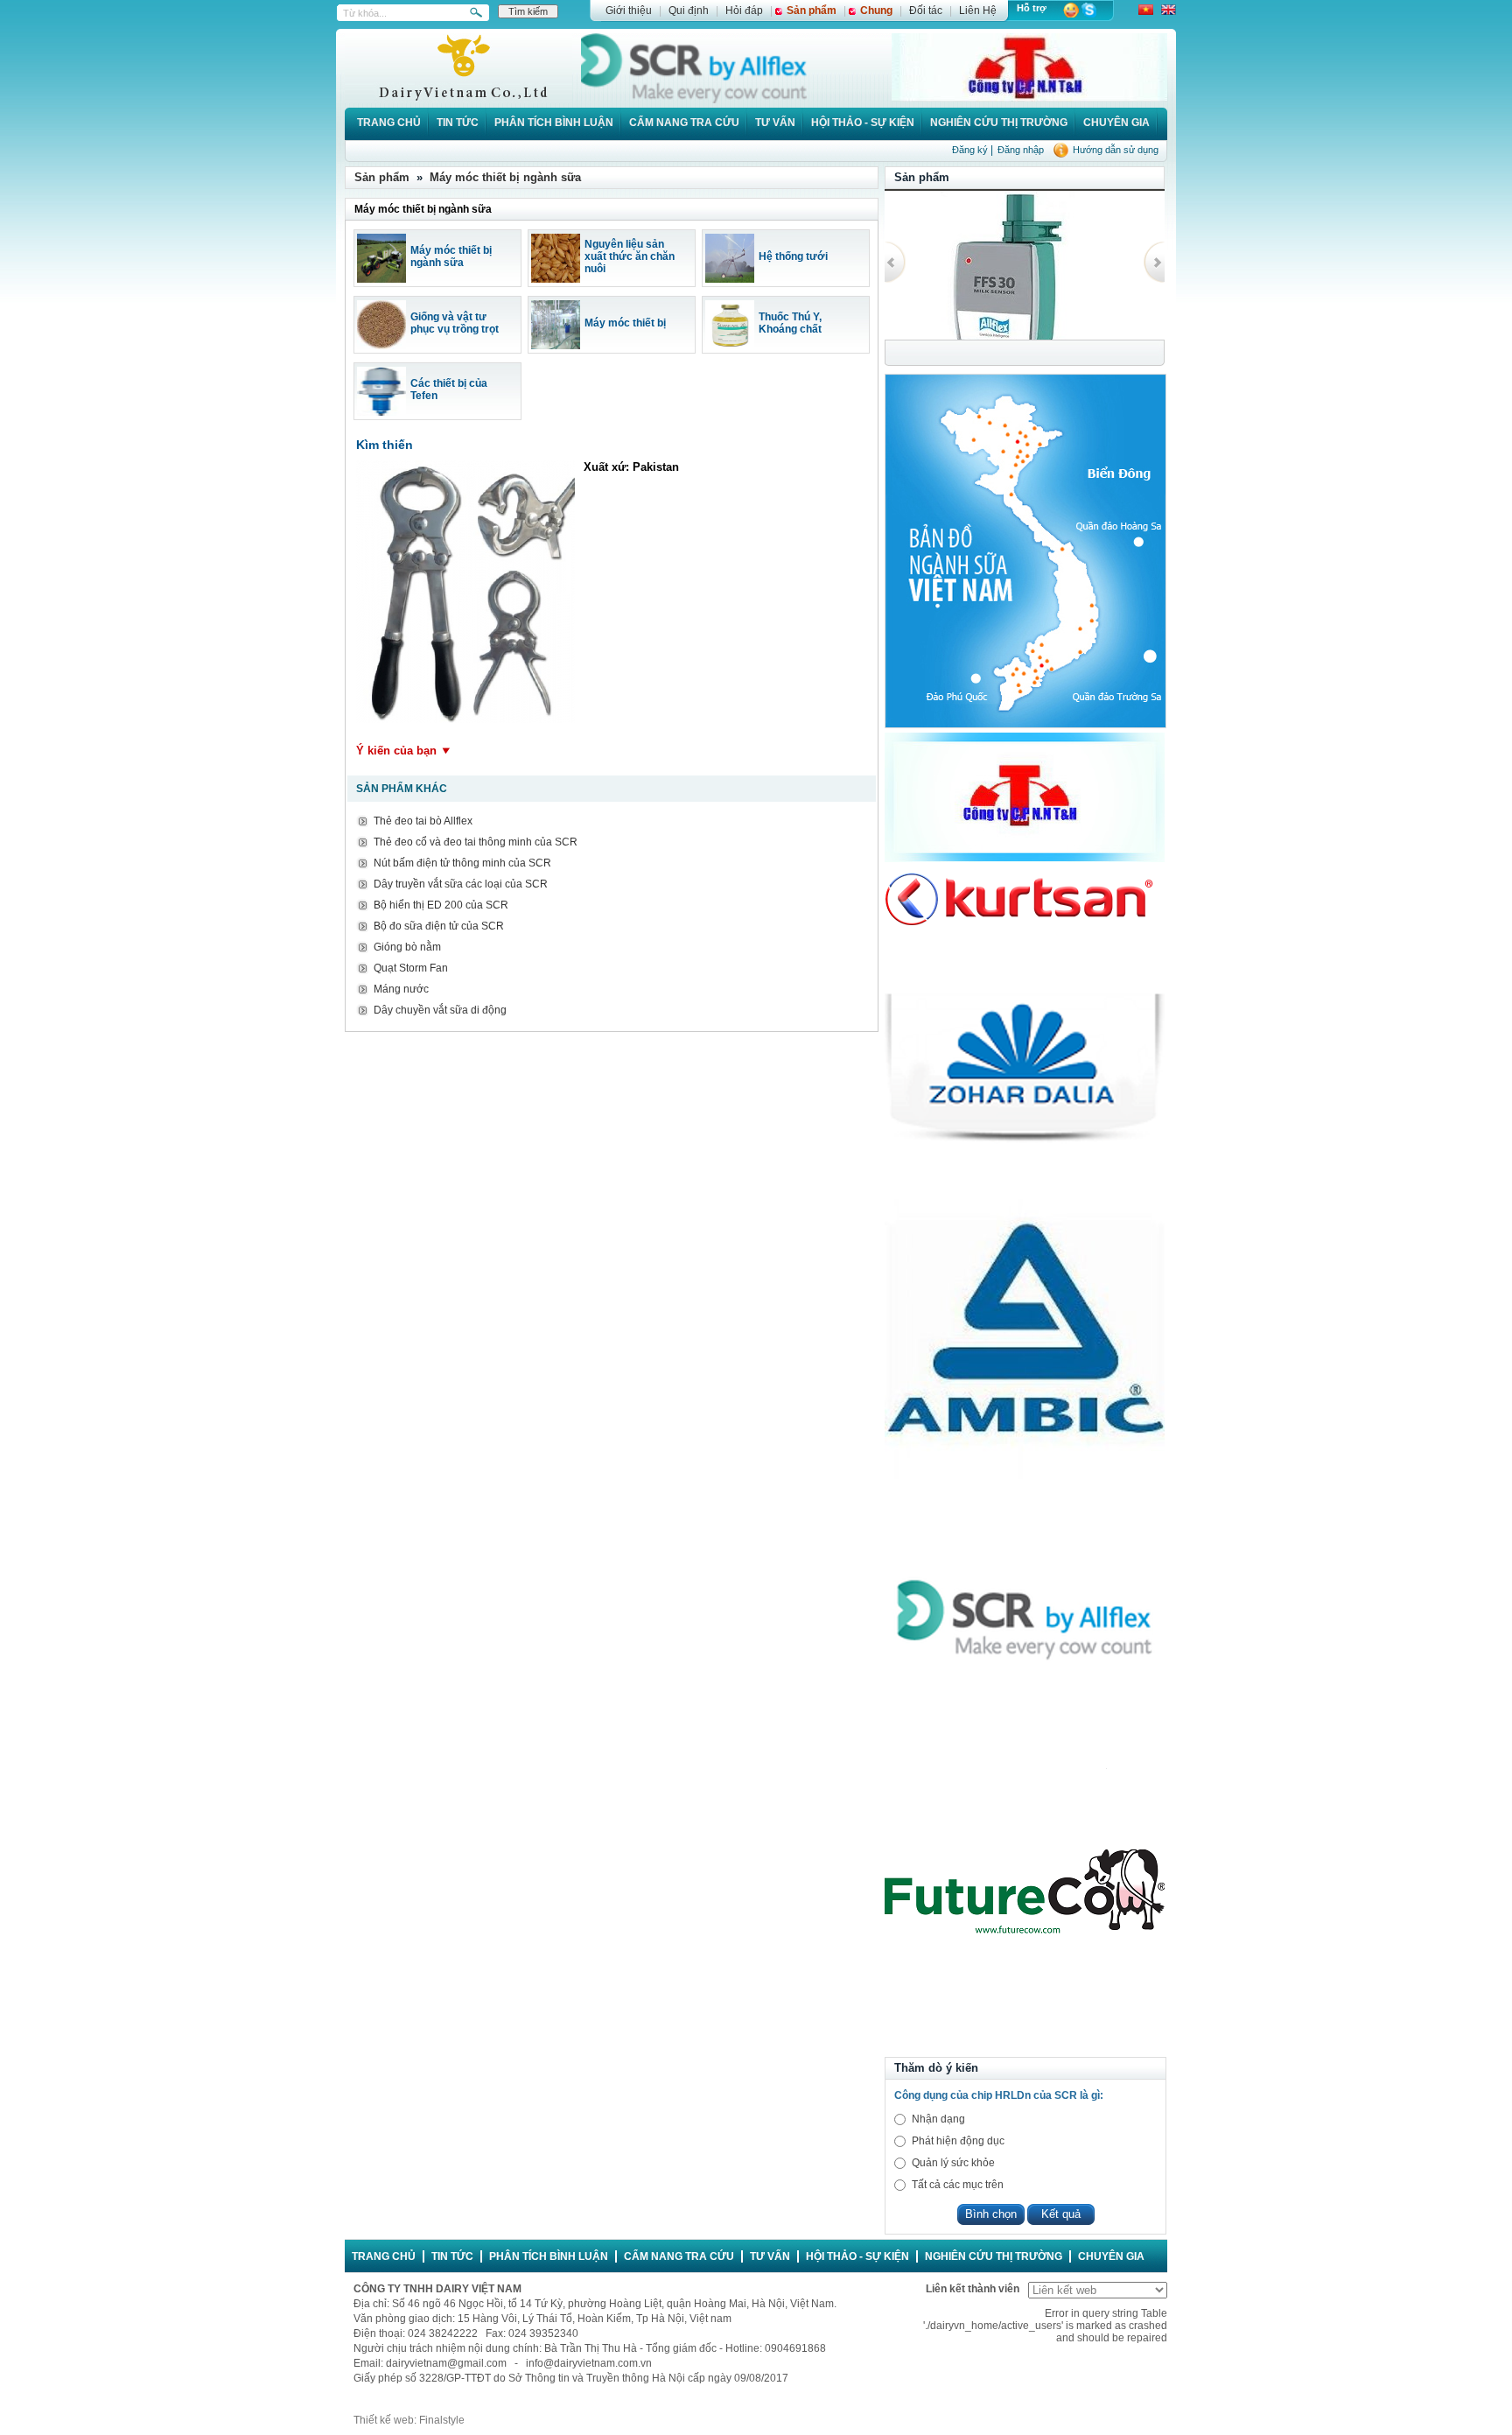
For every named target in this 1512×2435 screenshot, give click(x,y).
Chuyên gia (1116, 123)
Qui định (689, 11)
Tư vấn (775, 123)
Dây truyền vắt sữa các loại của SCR (461, 884)
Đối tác (926, 11)
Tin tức (458, 123)
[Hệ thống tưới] (730, 279)
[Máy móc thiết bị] (556, 346)
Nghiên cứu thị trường (999, 123)
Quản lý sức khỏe (953, 2163)
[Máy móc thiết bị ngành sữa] (381, 279)
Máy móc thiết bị (625, 323)
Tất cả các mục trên (958, 2185)
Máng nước (401, 989)
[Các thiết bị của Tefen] (381, 412)
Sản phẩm (812, 11)
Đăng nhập (1021, 150)
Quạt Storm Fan (411, 968)
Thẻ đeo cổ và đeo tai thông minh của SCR (476, 842)
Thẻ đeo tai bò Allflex (423, 821)
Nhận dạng (938, 2119)
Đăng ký (970, 150)
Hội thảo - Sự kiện (863, 123)
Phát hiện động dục (958, 2141)
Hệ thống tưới (793, 256)
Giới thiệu (629, 11)
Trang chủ (389, 123)
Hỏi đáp (744, 11)
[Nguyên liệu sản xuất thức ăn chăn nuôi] (556, 279)
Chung (876, 11)
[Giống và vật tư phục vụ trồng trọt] (381, 346)
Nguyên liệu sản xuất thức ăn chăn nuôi (630, 256)
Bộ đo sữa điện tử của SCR (439, 926)
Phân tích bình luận (554, 123)
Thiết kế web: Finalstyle (409, 2420)
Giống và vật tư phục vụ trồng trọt (455, 323)
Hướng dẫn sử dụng (1116, 150)
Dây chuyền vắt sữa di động (440, 1010)
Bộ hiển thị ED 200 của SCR (441, 905)
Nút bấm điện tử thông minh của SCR (462, 863)
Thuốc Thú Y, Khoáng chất (790, 323)
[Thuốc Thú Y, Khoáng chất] (730, 346)
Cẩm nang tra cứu (684, 123)
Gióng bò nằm (407, 947)
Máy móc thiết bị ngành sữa (505, 177)
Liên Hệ (978, 11)
